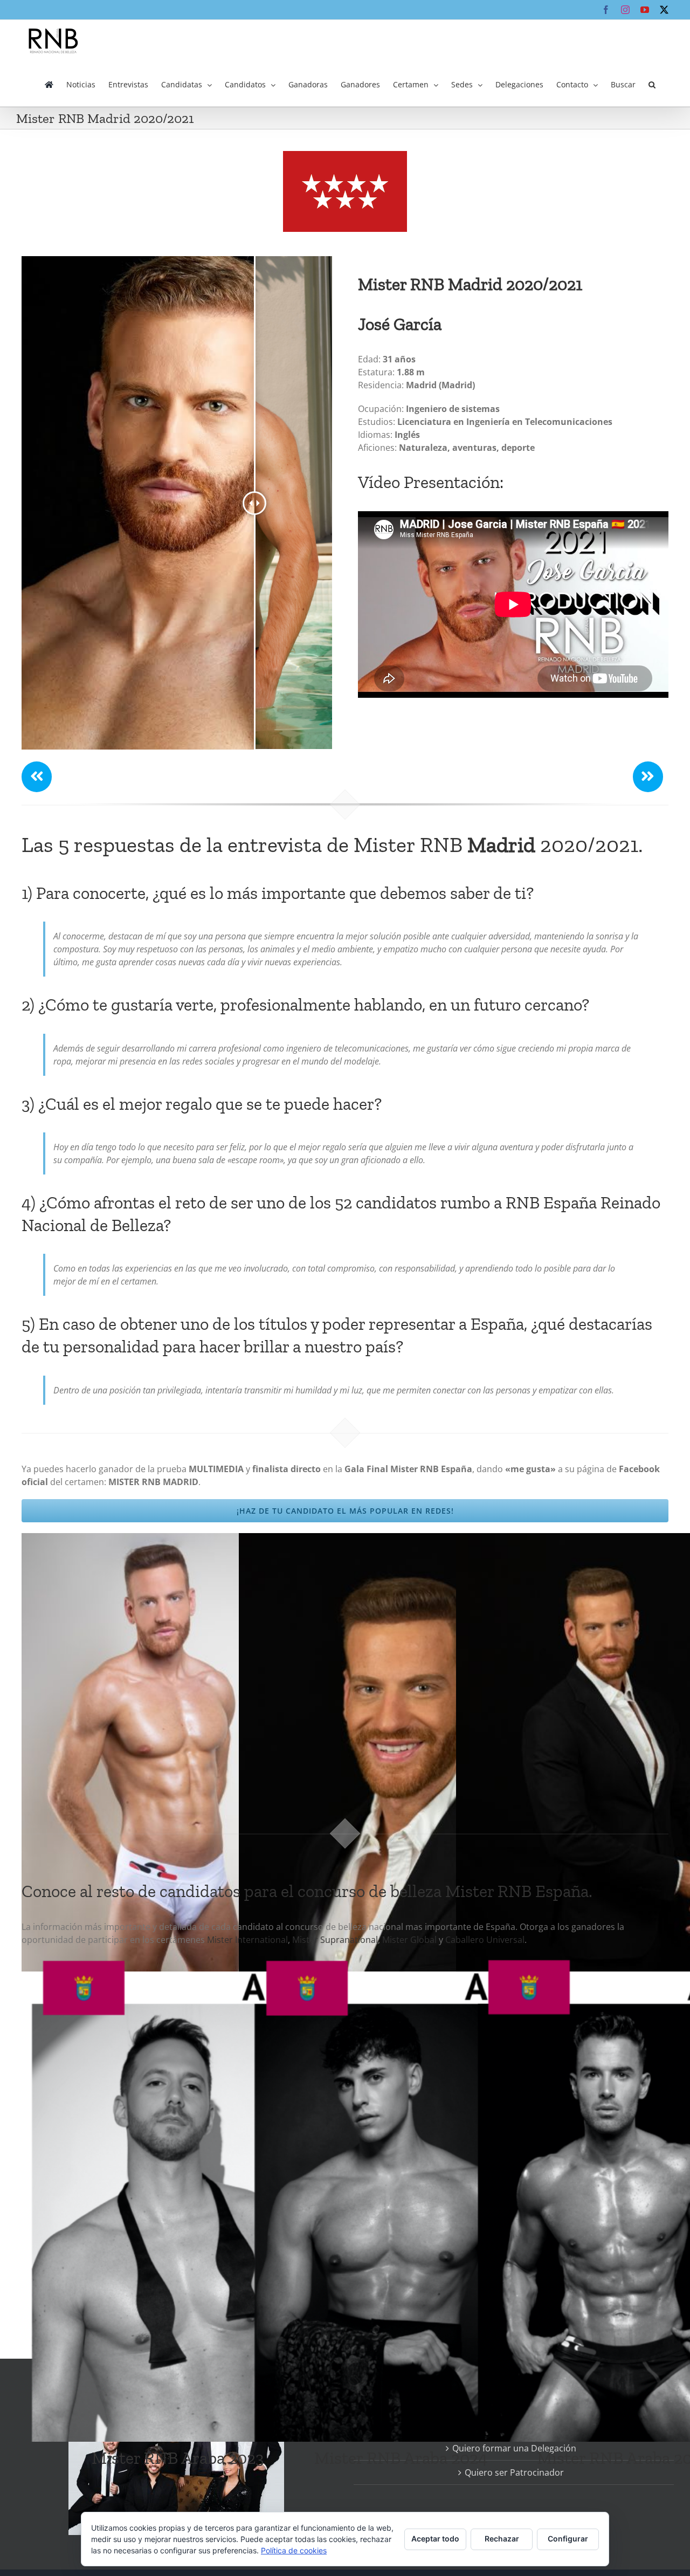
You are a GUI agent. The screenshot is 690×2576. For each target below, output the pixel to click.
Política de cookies (294, 2550)
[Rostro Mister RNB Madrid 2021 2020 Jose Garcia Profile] (399, 1540)
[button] (652, 85)
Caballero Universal (485, 1940)
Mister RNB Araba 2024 (401, 2458)
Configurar (568, 2539)
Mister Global (409, 1940)
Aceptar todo (435, 2539)
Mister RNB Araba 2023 (178, 2458)
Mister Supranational (335, 1940)
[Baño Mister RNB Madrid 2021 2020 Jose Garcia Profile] (182, 1540)
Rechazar (502, 2539)
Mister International (247, 1940)
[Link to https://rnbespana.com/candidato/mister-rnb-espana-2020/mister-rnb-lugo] (37, 777)
